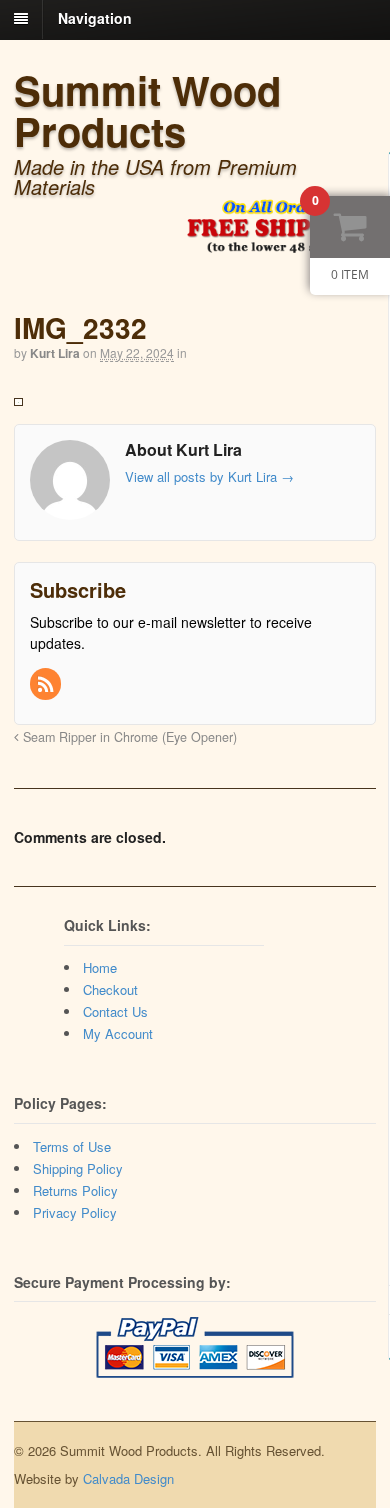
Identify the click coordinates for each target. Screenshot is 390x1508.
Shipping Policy (78, 1168)
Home (100, 967)
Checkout (110, 989)
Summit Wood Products (147, 110)
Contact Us (115, 1011)
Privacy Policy (75, 1212)
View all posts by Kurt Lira (209, 476)
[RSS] (47, 685)
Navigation (95, 18)
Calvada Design (128, 1478)
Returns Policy (75, 1190)
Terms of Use (72, 1146)
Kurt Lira (55, 353)
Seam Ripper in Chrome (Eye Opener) (128, 737)
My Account (118, 1033)
